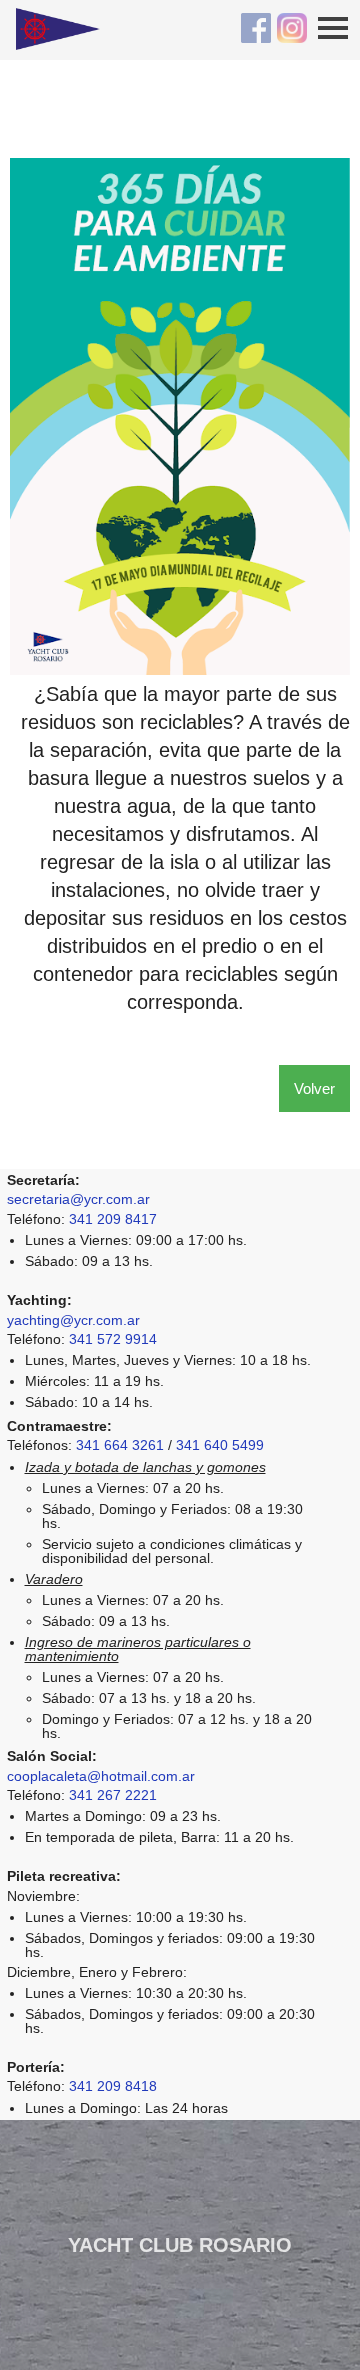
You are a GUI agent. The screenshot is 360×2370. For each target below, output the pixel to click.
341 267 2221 (113, 1795)
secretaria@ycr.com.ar (78, 1199)
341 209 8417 (113, 1219)
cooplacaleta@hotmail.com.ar (101, 1776)
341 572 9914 (113, 1339)
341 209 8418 (113, 2086)
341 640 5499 (220, 1445)
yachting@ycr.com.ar (73, 1320)
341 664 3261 (120, 1445)
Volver (314, 1088)
